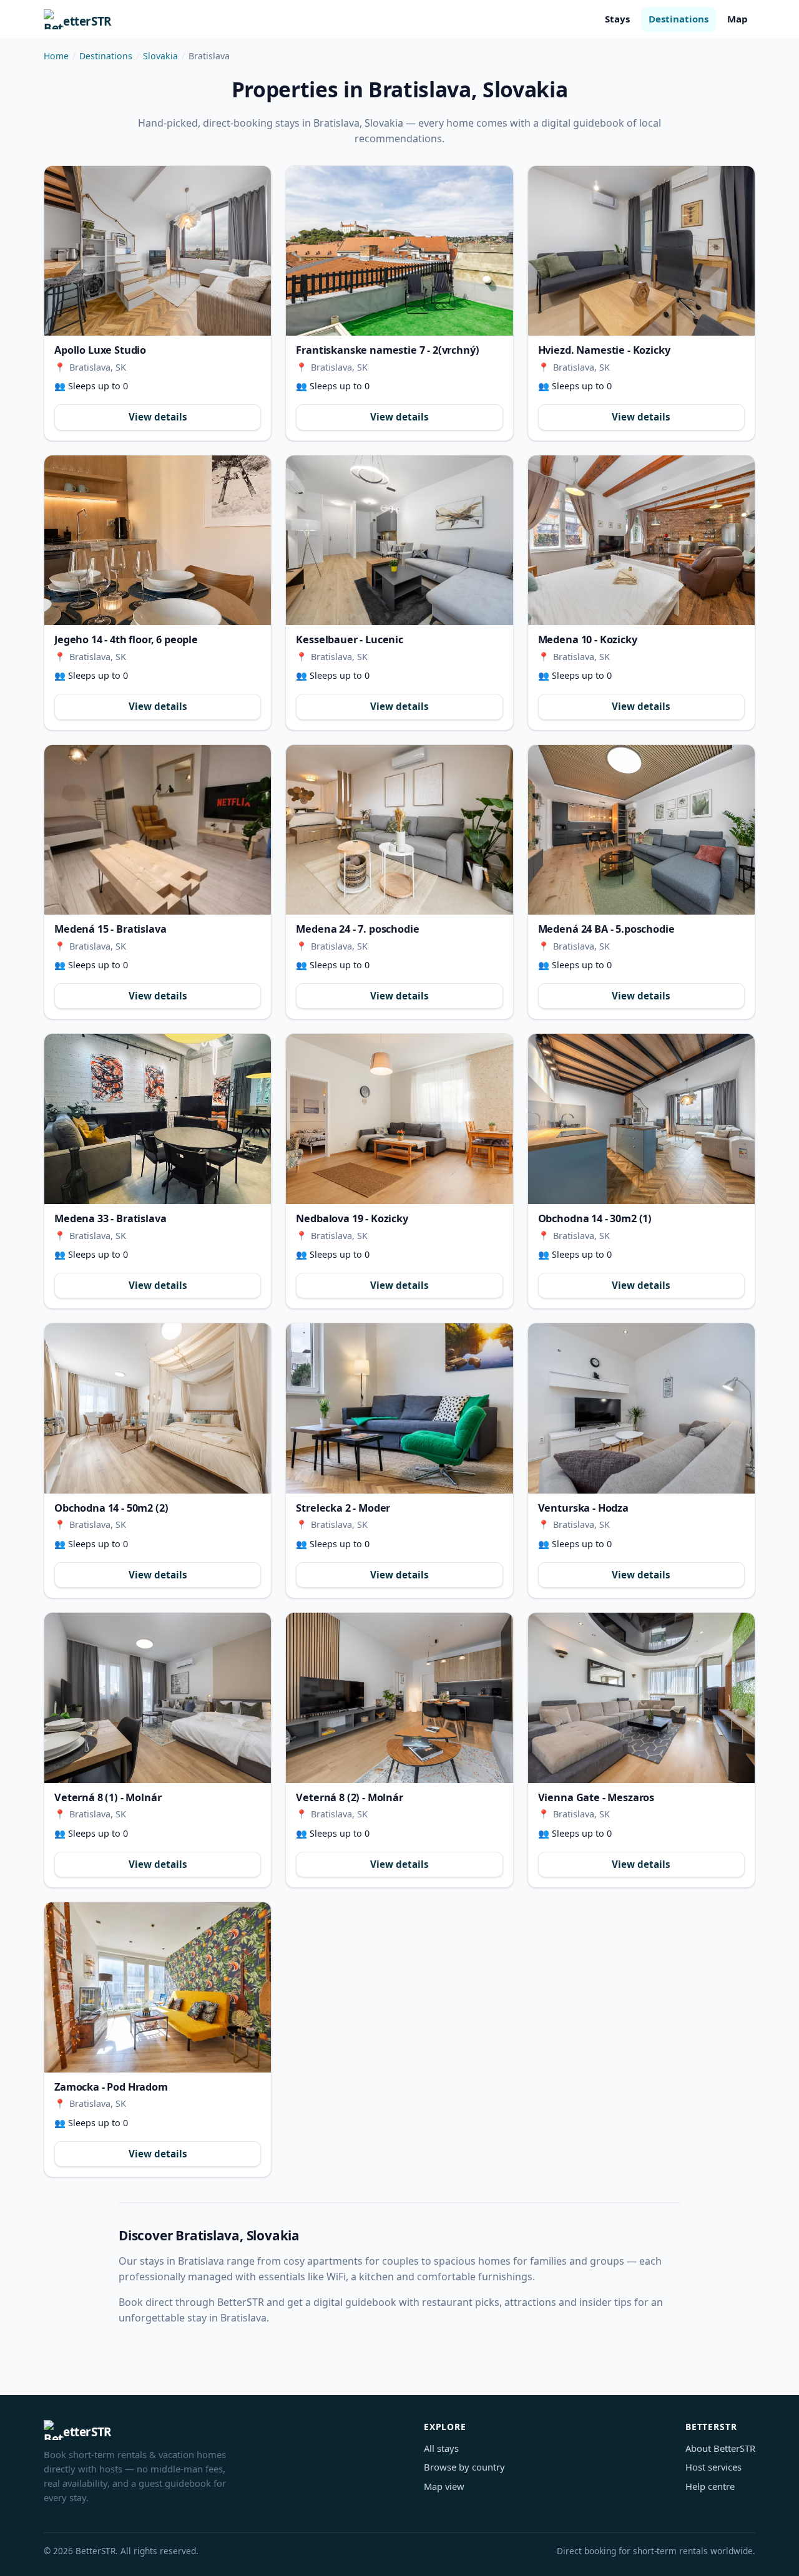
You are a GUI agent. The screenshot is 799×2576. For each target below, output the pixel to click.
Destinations (679, 19)
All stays (441, 2448)
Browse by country (464, 2467)
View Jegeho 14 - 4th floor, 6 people (158, 540)
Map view (444, 2486)
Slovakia (160, 56)
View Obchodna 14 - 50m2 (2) (158, 1408)
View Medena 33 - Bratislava (158, 1119)
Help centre (710, 2486)
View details (158, 417)
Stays (617, 19)
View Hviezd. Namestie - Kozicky (641, 251)
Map (738, 19)
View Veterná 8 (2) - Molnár (399, 1698)
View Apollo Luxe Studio (158, 251)
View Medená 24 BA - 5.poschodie (641, 830)
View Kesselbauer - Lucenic (399, 540)
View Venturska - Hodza (641, 1408)
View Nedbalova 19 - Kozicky (399, 1119)
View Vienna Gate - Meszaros (641, 1698)
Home (56, 56)
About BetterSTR (720, 2448)
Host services (713, 2467)
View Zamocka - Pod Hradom (158, 1987)
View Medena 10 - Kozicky (641, 541)
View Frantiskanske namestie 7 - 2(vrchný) (399, 251)
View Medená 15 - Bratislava (158, 830)
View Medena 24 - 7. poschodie (399, 830)
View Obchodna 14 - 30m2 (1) (641, 1119)
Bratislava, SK (98, 367)
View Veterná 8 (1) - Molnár (158, 1698)
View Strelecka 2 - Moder (399, 1408)
